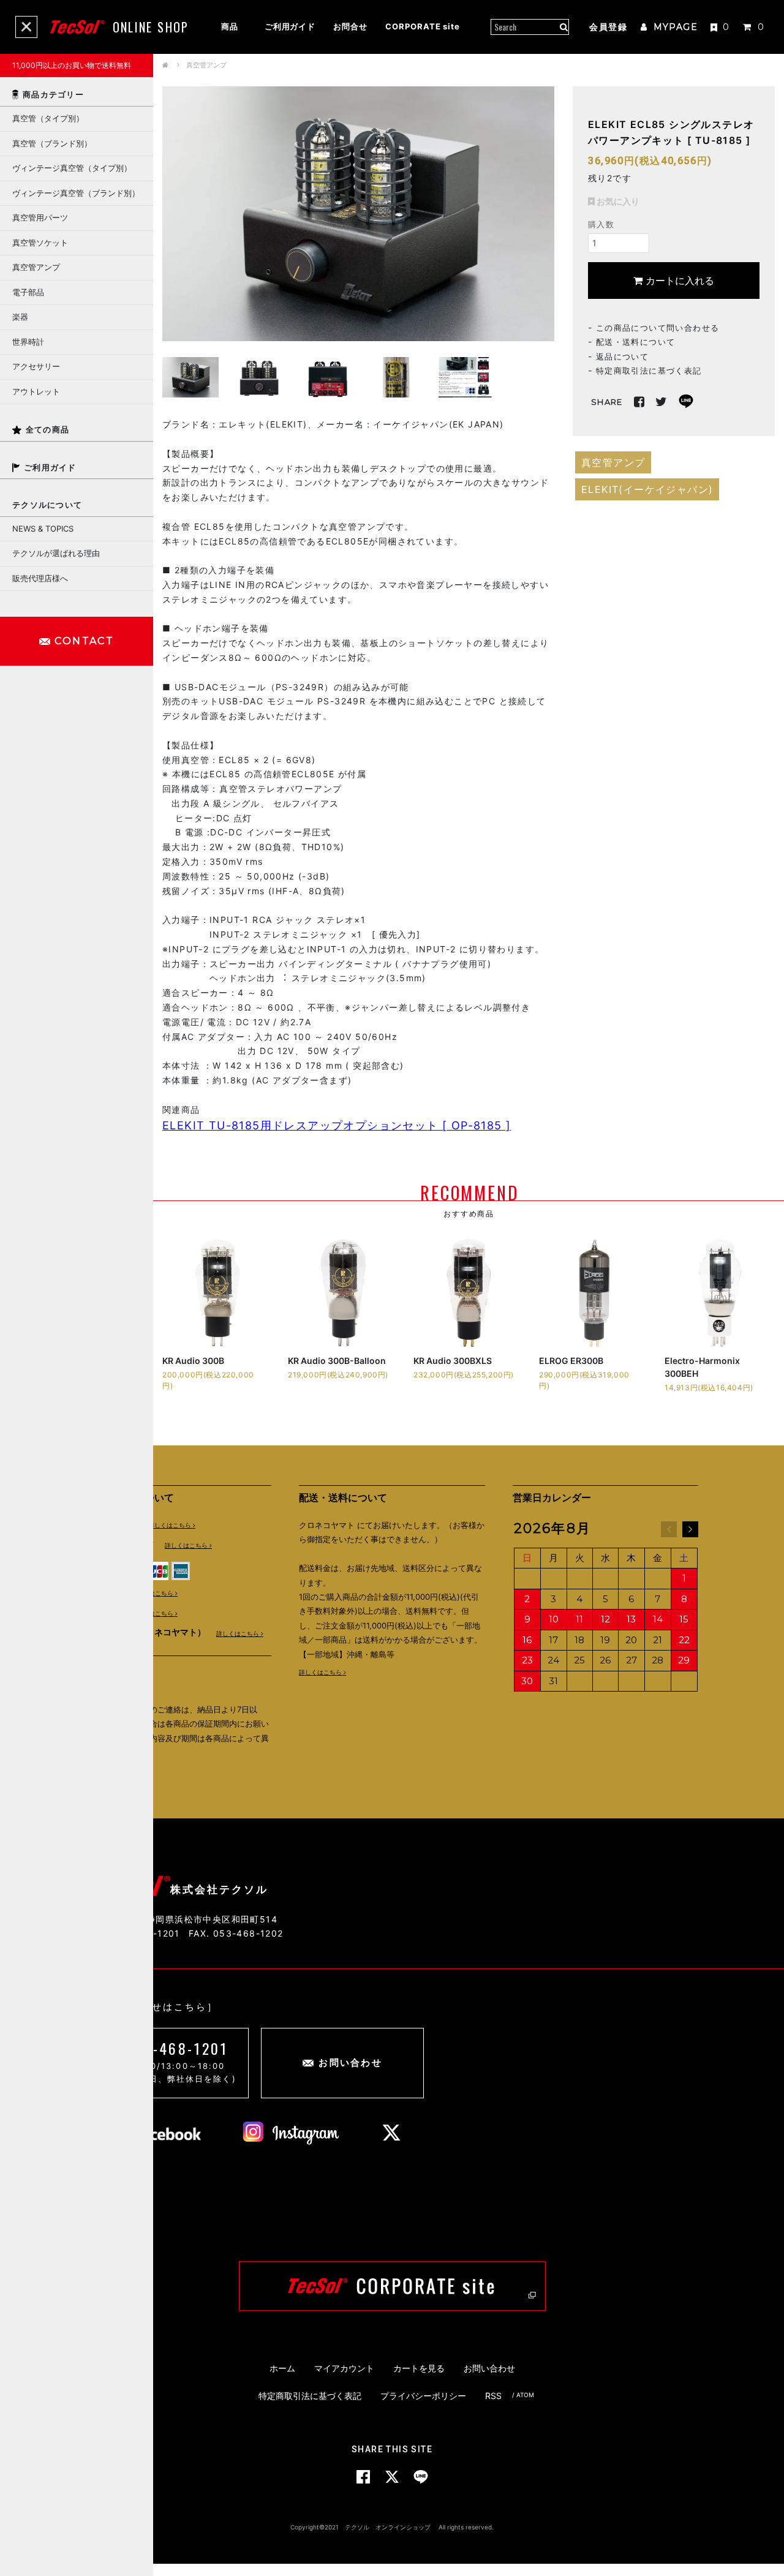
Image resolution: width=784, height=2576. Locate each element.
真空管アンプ (206, 65)
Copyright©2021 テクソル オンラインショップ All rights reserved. (392, 2527)
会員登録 (608, 27)
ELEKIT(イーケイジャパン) (647, 489)
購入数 (601, 224)
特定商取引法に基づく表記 (649, 370)
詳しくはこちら (170, 1525)
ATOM (525, 2395)
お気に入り (617, 201)
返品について (622, 356)
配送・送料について (636, 341)
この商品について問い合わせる (658, 327)
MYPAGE (674, 27)
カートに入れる (678, 280)
